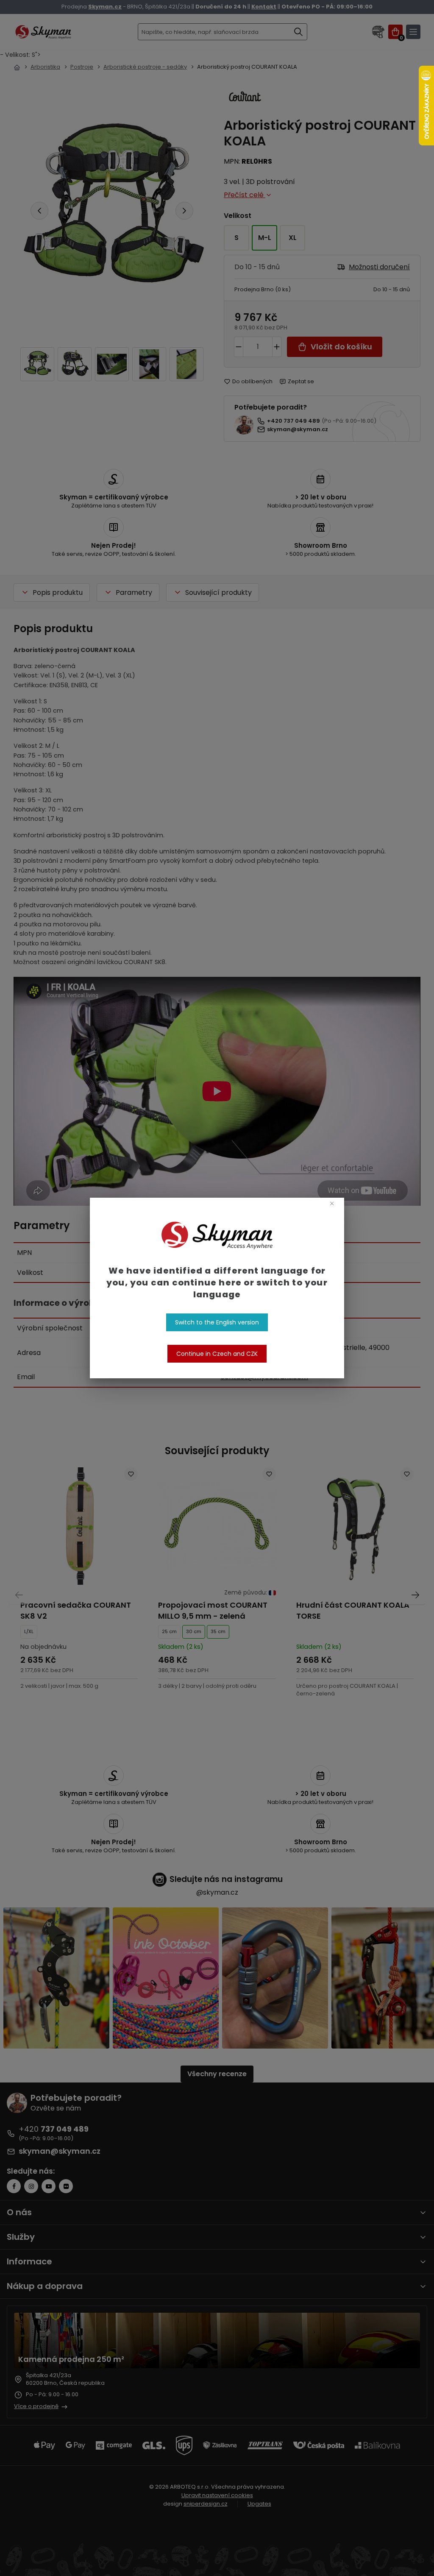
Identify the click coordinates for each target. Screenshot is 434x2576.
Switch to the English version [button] (217, 1322)
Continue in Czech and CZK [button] (217, 1354)
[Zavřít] (332, 1203)
